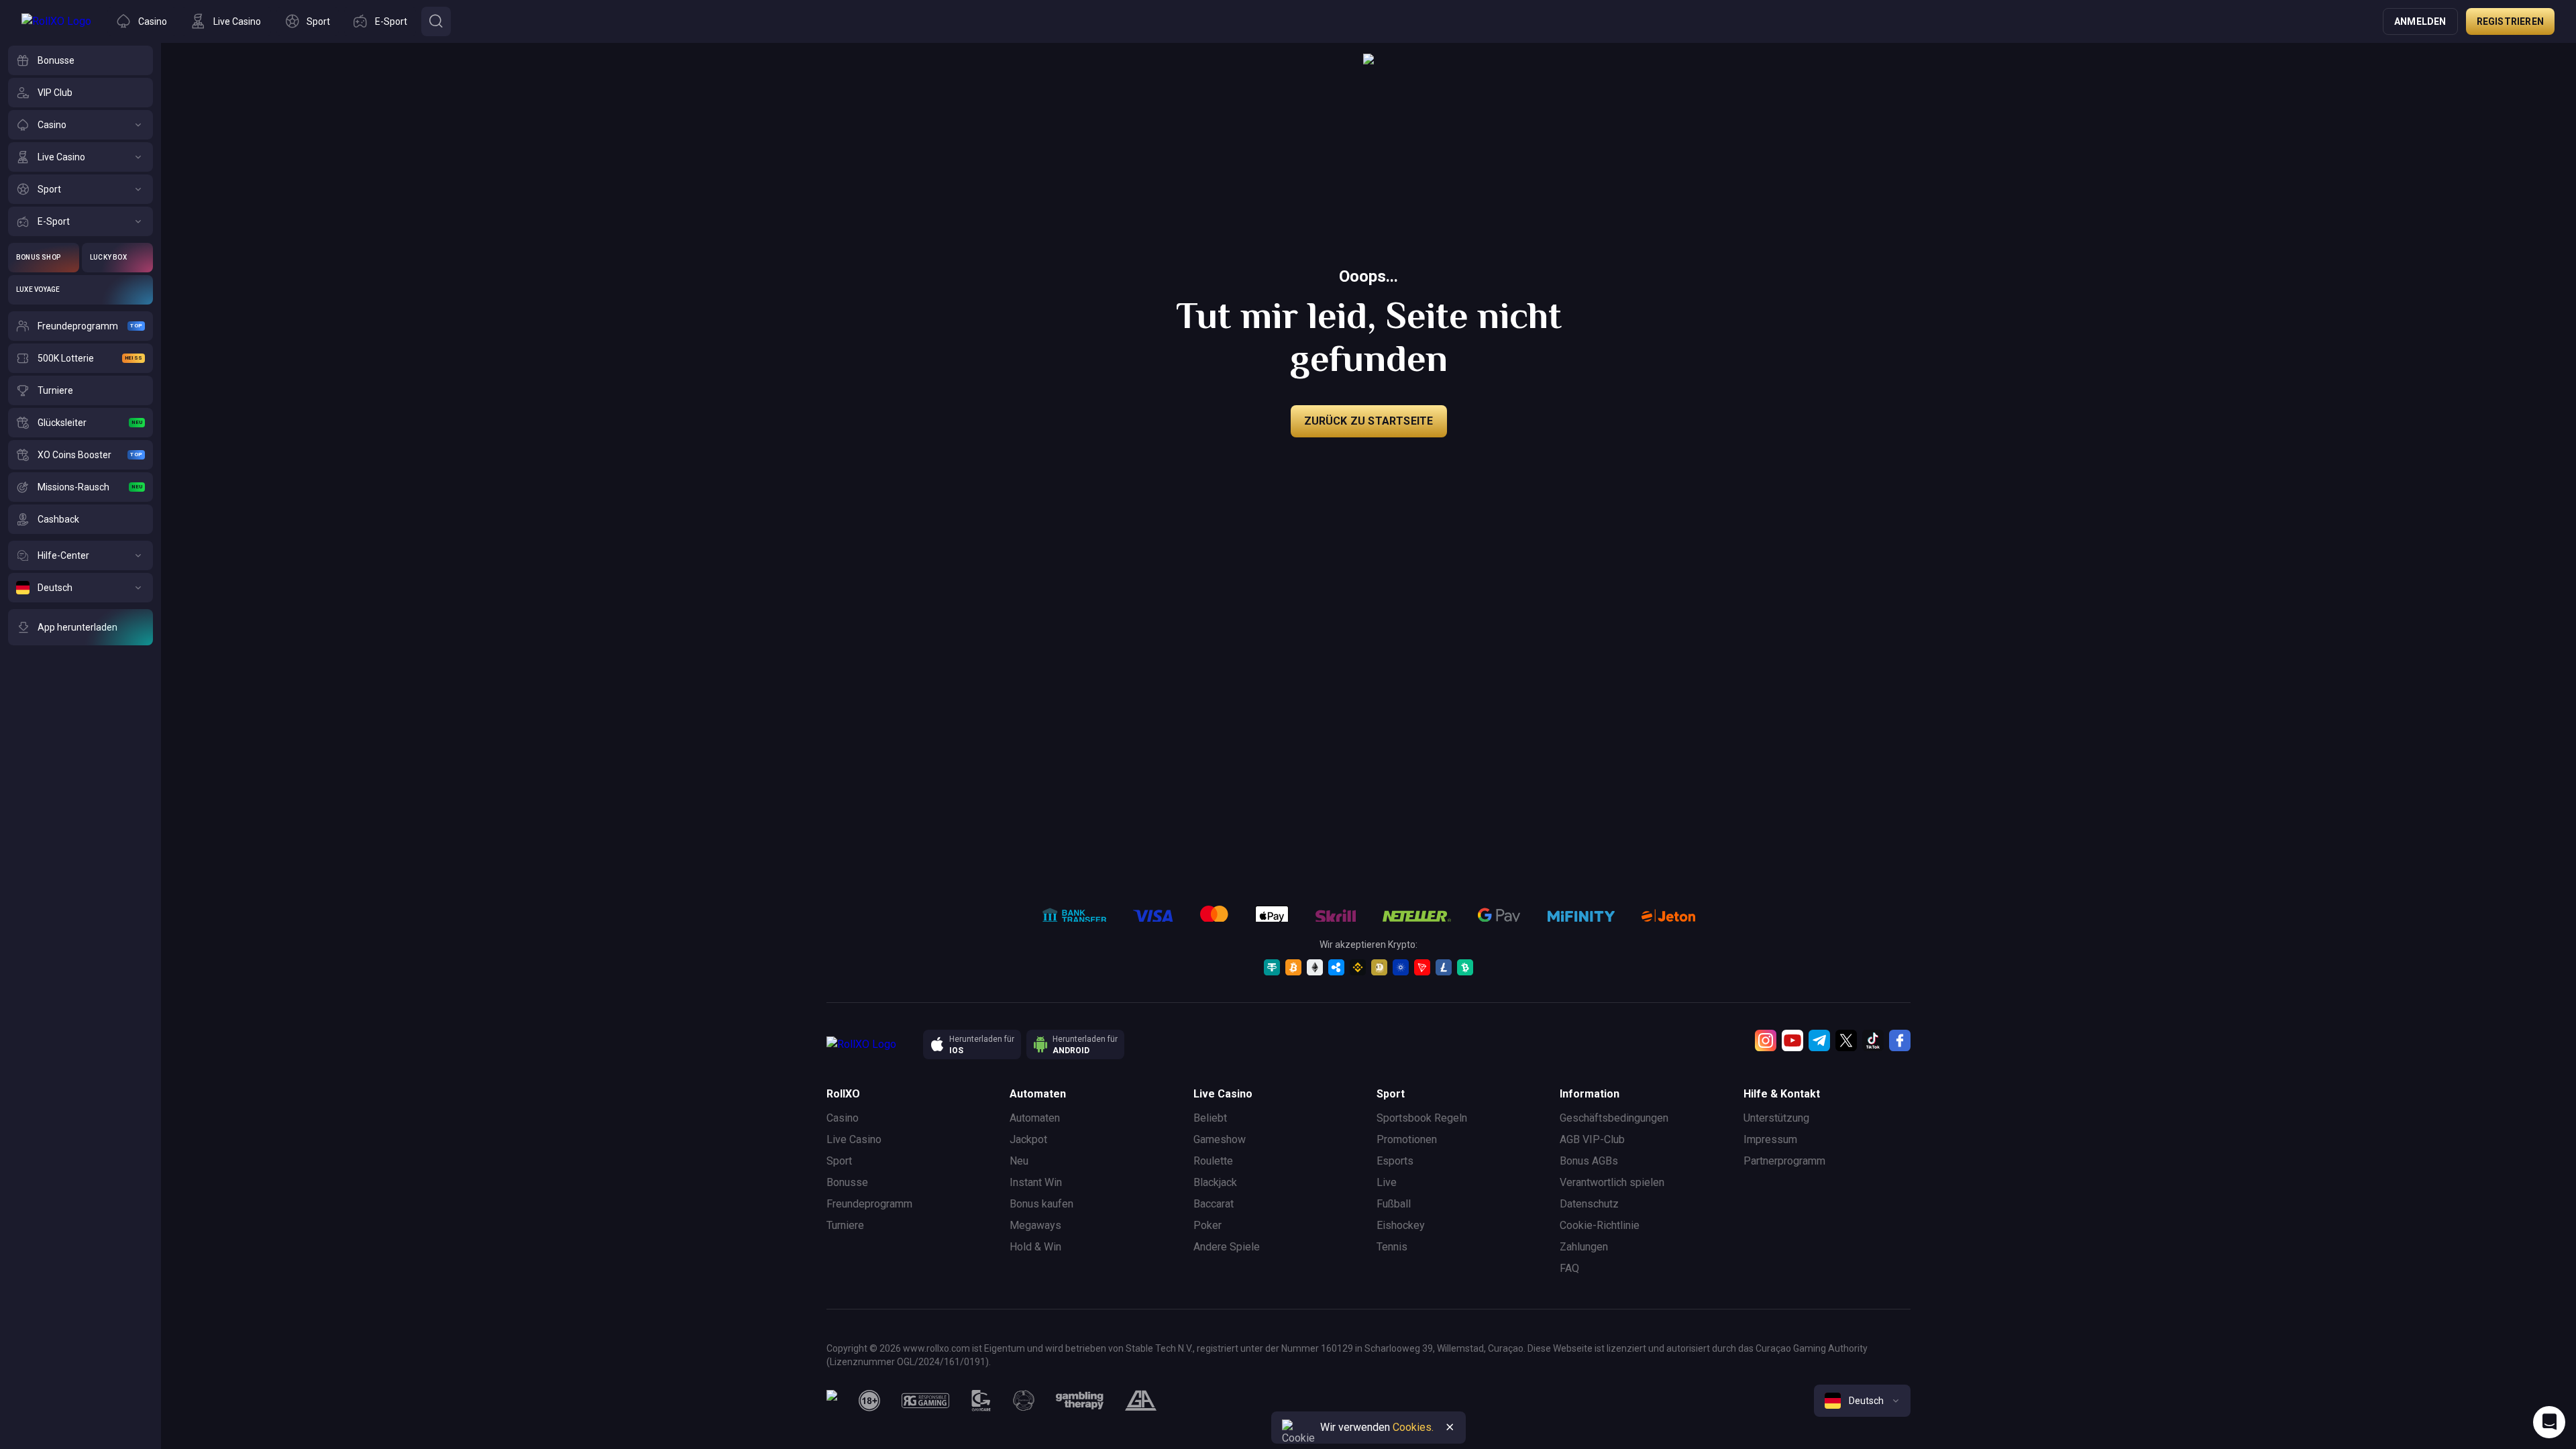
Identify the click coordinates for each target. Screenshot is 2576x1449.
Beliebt (1210, 1118)
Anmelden (2420, 21)
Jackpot (1028, 1139)
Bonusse (847, 1182)
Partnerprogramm (1784, 1161)
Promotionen (1407, 1139)
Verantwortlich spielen (1612, 1182)
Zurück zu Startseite (1369, 421)
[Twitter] (1846, 1040)
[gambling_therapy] (1080, 1401)
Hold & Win (1035, 1247)
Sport (839, 1161)
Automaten (1035, 1118)
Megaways (1035, 1225)
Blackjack (1215, 1182)
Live (1387, 1182)
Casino (843, 1118)
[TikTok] (1873, 1040)
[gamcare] (981, 1401)
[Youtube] (1792, 1040)
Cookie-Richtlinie (1600, 1225)
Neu (1019, 1161)
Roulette (1213, 1161)
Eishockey (1401, 1225)
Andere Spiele (1227, 1247)
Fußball (1394, 1204)
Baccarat (1214, 1204)
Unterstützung (1776, 1118)
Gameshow (1220, 1139)
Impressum (1770, 1139)
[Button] (436, 21)
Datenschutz (1589, 1204)
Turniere (845, 1225)
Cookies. (1413, 1427)
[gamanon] (1024, 1401)
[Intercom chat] (2549, 1422)
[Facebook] (1900, 1040)
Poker (1207, 1225)
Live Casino (854, 1139)
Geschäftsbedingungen (1614, 1118)
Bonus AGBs (1589, 1161)
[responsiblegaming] (925, 1401)
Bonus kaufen (1041, 1204)
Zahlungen (1584, 1247)
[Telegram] (1819, 1040)
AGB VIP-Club (1592, 1139)
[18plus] (869, 1401)
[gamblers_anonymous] (1141, 1401)
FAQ (1569, 1268)
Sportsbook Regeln (1422, 1118)
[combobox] (1862, 1401)
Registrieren (2510, 21)
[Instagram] (1766, 1040)
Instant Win (1036, 1182)
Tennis (1392, 1247)
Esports (1395, 1161)
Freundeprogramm (869, 1204)
